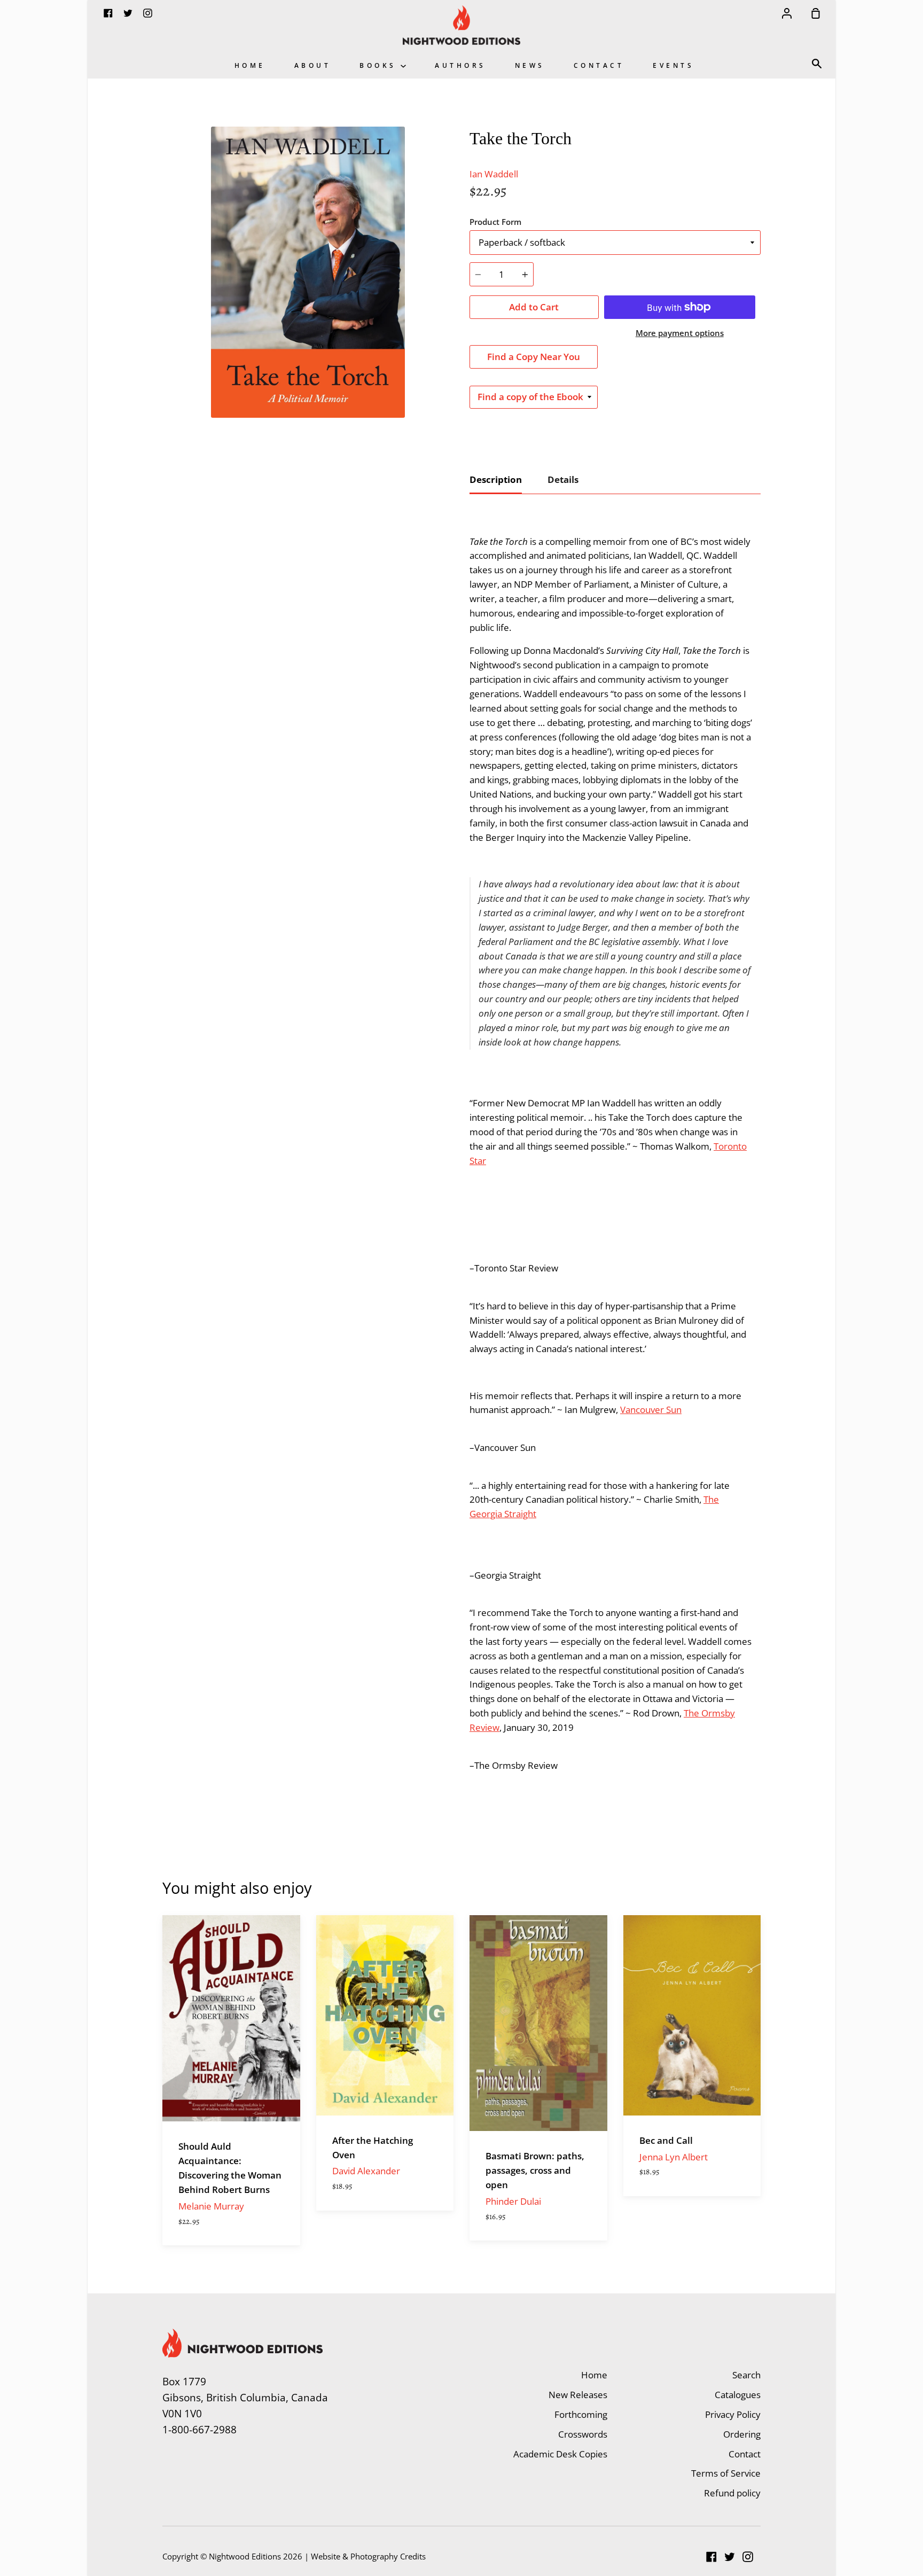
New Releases (578, 2395)
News (530, 65)
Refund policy (732, 2493)
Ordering (742, 2434)
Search (746, 2375)
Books (380, 65)
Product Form (495, 222)
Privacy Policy (733, 2414)
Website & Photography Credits (368, 2556)
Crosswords (583, 2434)
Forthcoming (581, 2414)
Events (673, 65)
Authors (460, 65)
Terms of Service (726, 2473)
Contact (599, 65)
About (313, 65)
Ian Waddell (494, 174)
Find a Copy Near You (534, 357)
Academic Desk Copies (560, 2454)
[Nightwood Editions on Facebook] (711, 2557)
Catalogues (738, 2395)
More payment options (680, 333)
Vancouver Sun (651, 1410)
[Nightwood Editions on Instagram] (748, 2557)
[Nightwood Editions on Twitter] (730, 2557)
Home (250, 65)
